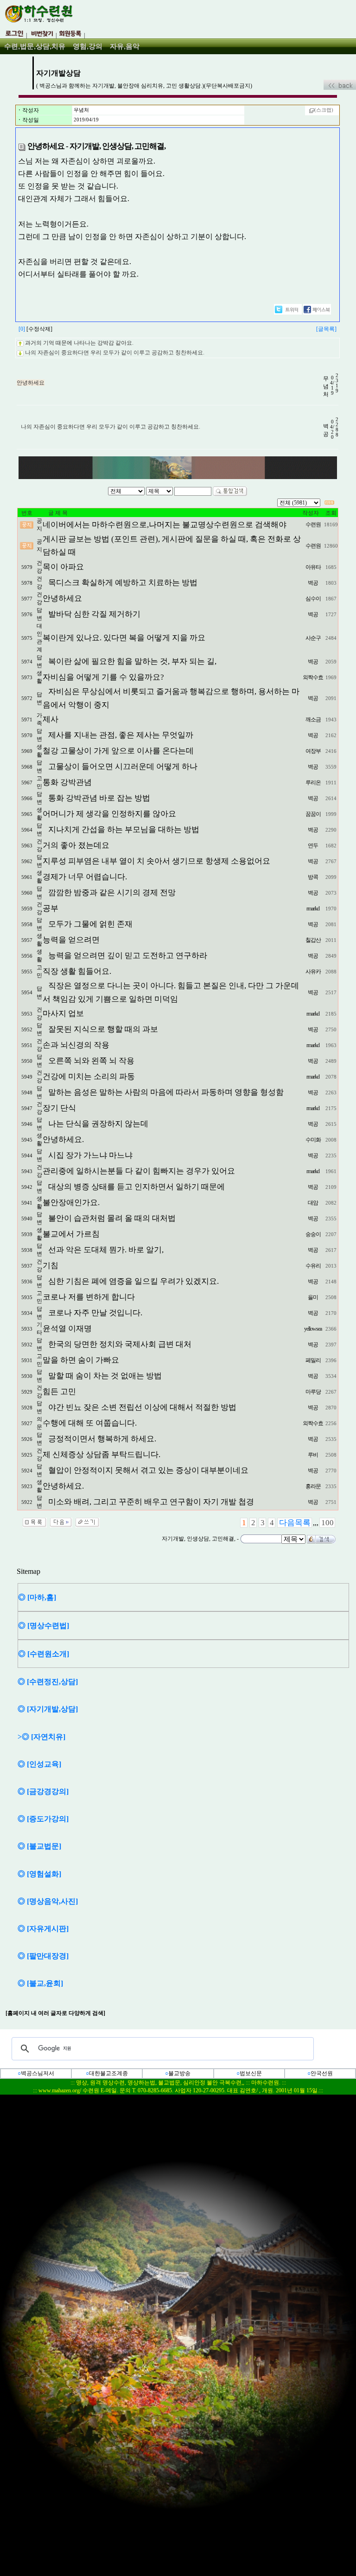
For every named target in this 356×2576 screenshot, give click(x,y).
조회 (331, 513)
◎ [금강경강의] (43, 1791)
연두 (313, 846)
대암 (313, 1203)
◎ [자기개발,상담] (48, 1709)
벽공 (313, 583)
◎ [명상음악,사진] (48, 1901)
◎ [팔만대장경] (43, 1956)
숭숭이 (313, 1234)
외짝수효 (313, 677)
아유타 (313, 567)
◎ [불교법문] (39, 1846)
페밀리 (313, 1360)
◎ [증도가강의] (43, 1819)
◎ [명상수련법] (44, 1626)
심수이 (313, 599)
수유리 (313, 1266)
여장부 (313, 751)
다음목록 (295, 1523)
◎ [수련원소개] (44, 1654)
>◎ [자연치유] (41, 1737)
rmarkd (313, 909)
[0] (22, 329)
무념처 (81, 110)
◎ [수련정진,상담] (48, 1682)
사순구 (313, 638)
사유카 (313, 972)
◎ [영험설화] (39, 1874)
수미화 (313, 1140)
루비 (313, 1455)
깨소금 (313, 720)
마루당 (313, 1392)
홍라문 (313, 1486)
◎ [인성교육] (39, 1764)
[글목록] (326, 329)
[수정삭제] (39, 329)
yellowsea (313, 1329)
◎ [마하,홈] (37, 1597)
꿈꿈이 (313, 814)
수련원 (313, 524)
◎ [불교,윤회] (40, 1983)
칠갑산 (313, 940)
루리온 (313, 783)
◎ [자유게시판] (43, 1929)
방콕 (313, 877)
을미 (313, 1297)
